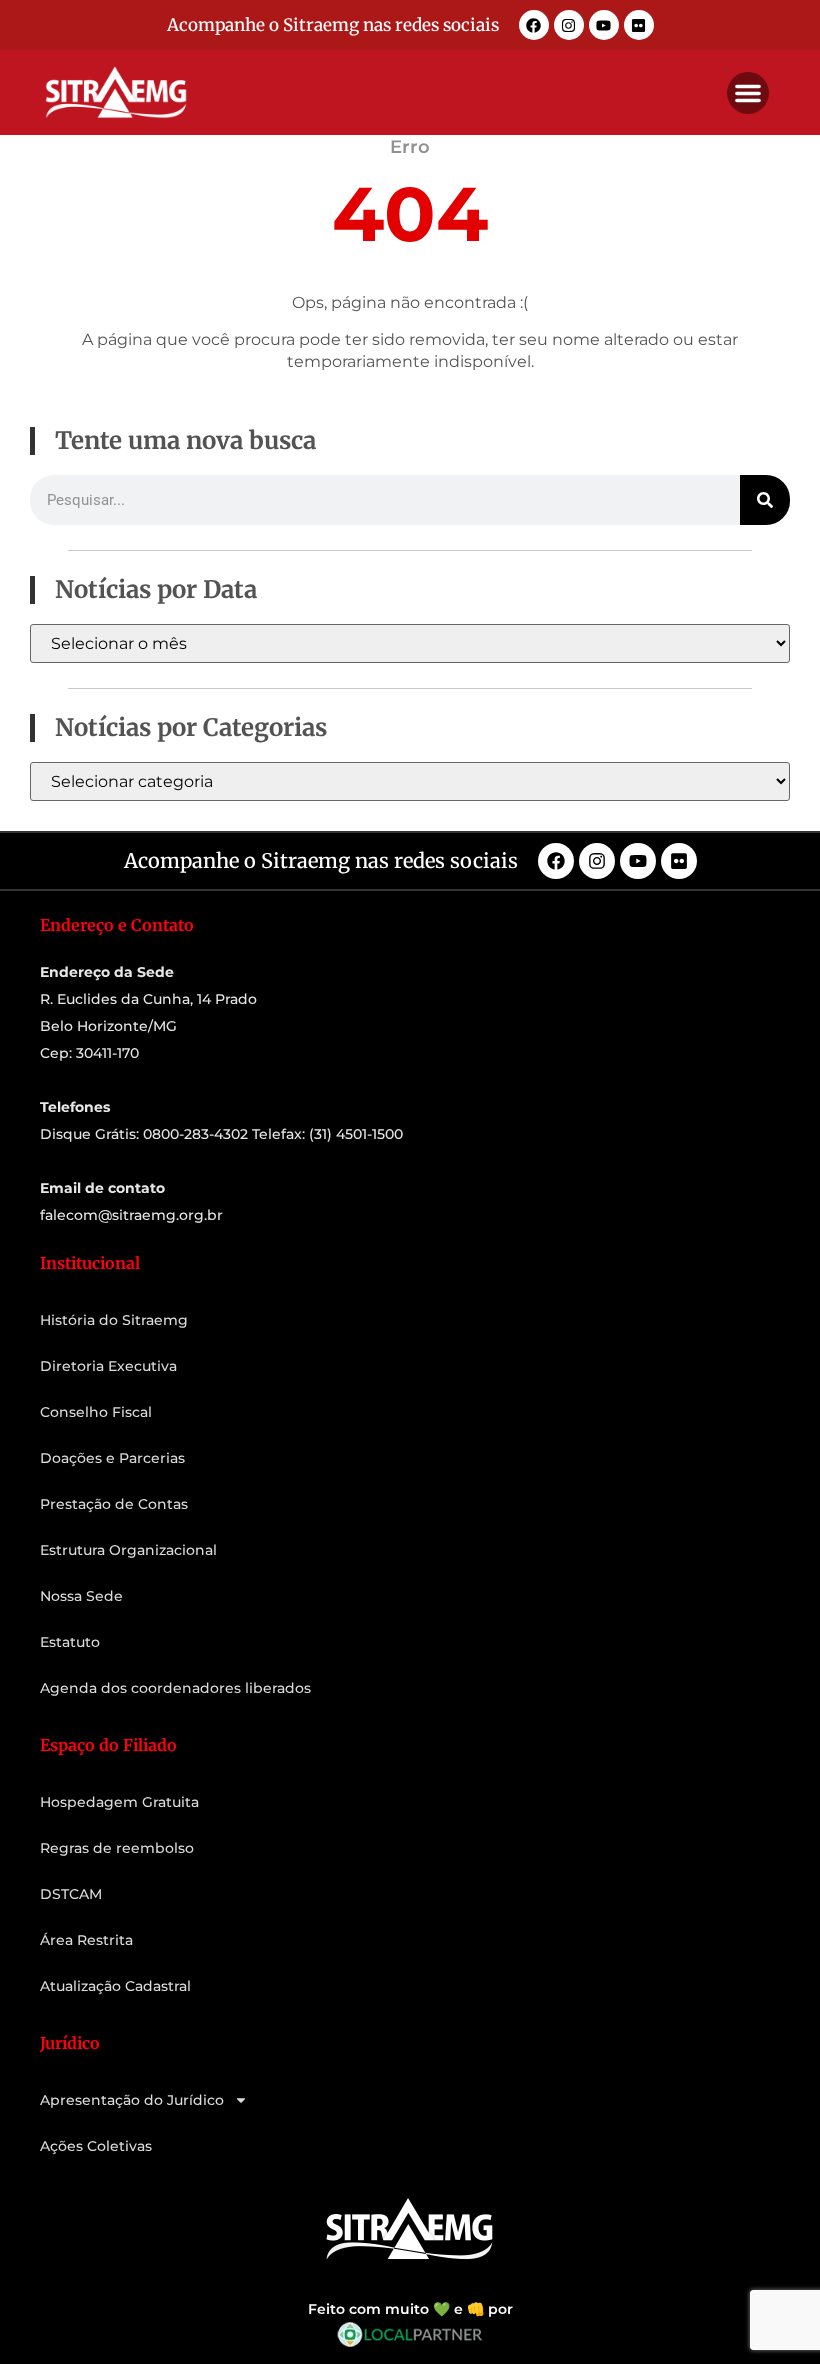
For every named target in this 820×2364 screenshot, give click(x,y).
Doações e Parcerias (112, 1458)
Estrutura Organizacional (128, 1550)
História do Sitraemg (114, 1320)
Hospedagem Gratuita (119, 1802)
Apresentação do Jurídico (132, 2100)
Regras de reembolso (117, 1848)
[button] (748, 93)
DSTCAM (71, 1894)
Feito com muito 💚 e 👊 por (410, 2309)
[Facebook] (534, 25)
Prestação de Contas (114, 1504)
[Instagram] (569, 25)
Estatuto (70, 1642)
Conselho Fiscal (96, 1412)
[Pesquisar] (765, 500)
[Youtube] (604, 25)
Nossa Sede (81, 1596)
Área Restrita (86, 1940)
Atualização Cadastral (115, 1986)
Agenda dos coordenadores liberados (175, 1688)
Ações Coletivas (96, 2146)
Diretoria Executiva (108, 1366)
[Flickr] (639, 25)
